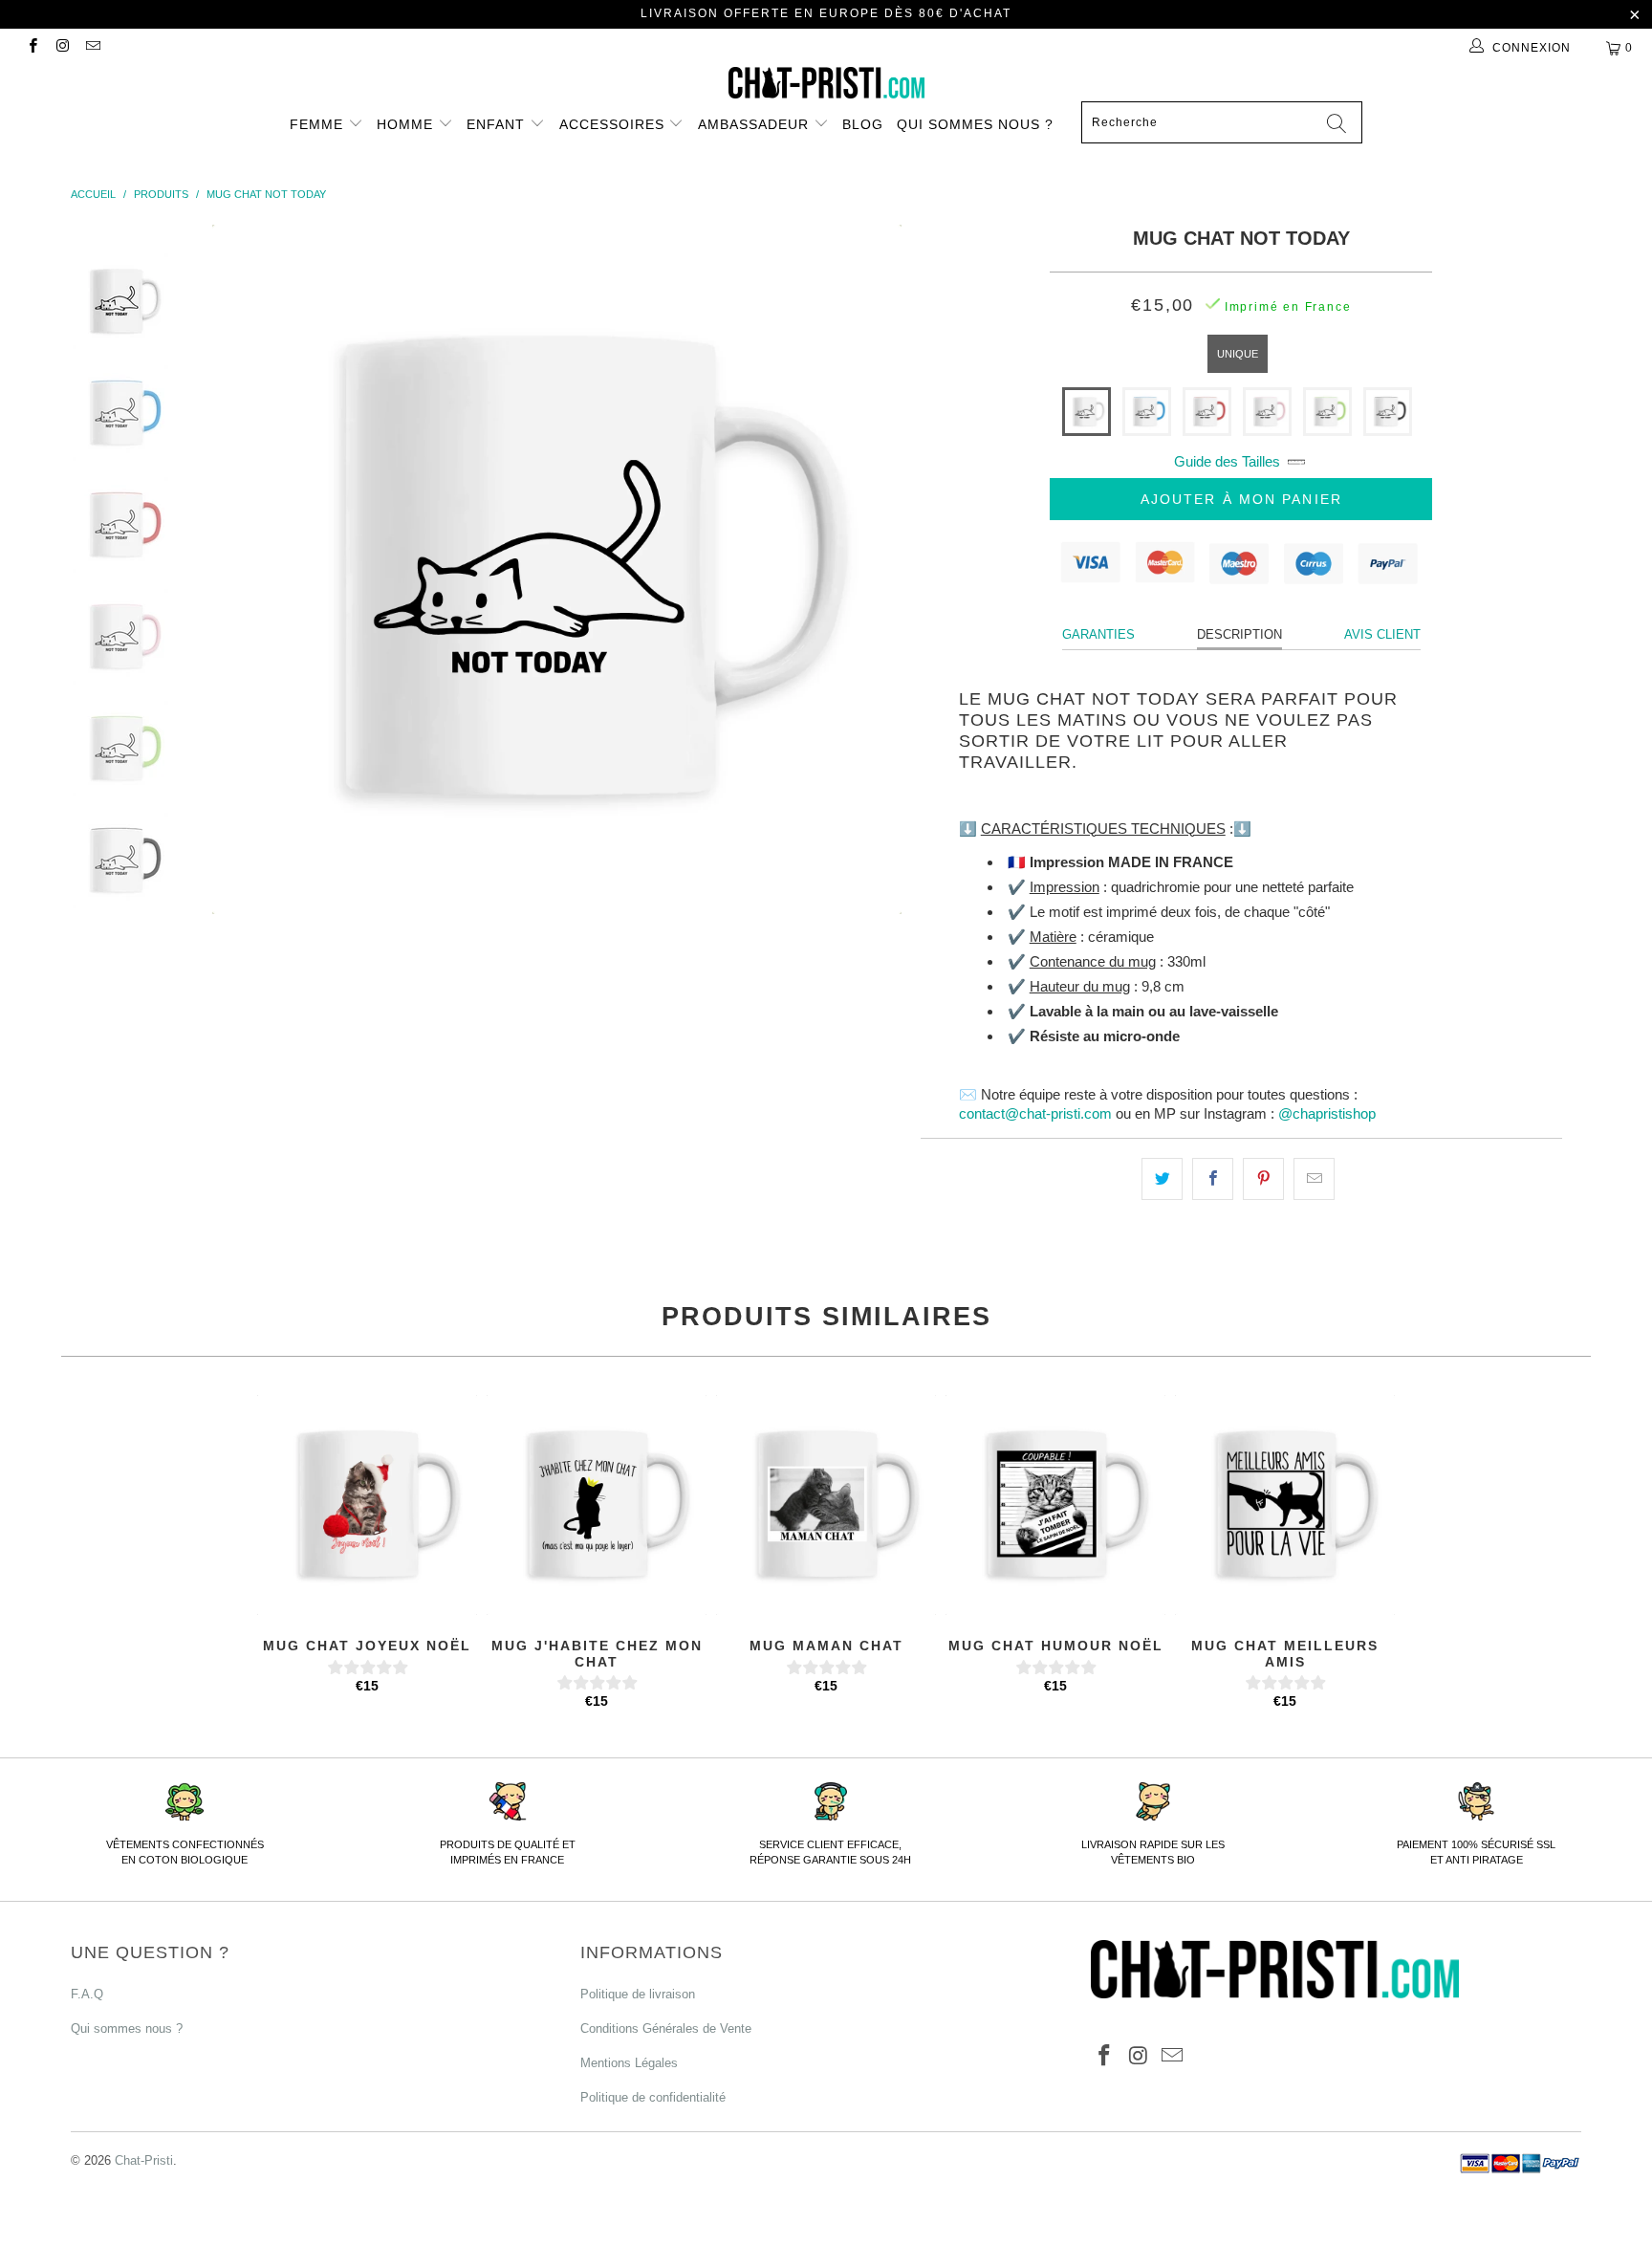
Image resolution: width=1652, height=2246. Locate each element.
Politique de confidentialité (653, 2097)
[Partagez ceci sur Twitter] (1162, 1179)
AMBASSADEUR (756, 124)
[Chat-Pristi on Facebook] (32, 48)
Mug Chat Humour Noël (1055, 1505)
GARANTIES (1098, 634)
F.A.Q (87, 1994)
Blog (863, 124)
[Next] (864, 569)
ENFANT (498, 124)
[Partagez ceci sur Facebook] (1213, 1179)
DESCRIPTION (1239, 634)
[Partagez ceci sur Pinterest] (1263, 1179)
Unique (1238, 354)
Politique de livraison (638, 1994)
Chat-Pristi (144, 2160)
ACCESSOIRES (614, 124)
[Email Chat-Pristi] (92, 48)
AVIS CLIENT (1382, 634)
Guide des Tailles (1227, 461)
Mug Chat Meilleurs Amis (1285, 1505)
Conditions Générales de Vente (666, 2028)
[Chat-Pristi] (826, 83)
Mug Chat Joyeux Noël (367, 1505)
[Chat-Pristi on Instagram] (62, 48)
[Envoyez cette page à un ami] (1314, 1179)
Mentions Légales (629, 2063)
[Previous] (249, 569)
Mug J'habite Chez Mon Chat (597, 1505)
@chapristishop (1327, 1113)
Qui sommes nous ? (975, 124)
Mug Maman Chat (826, 1505)
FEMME (319, 124)
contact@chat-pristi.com (1035, 1113)
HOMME (407, 124)
